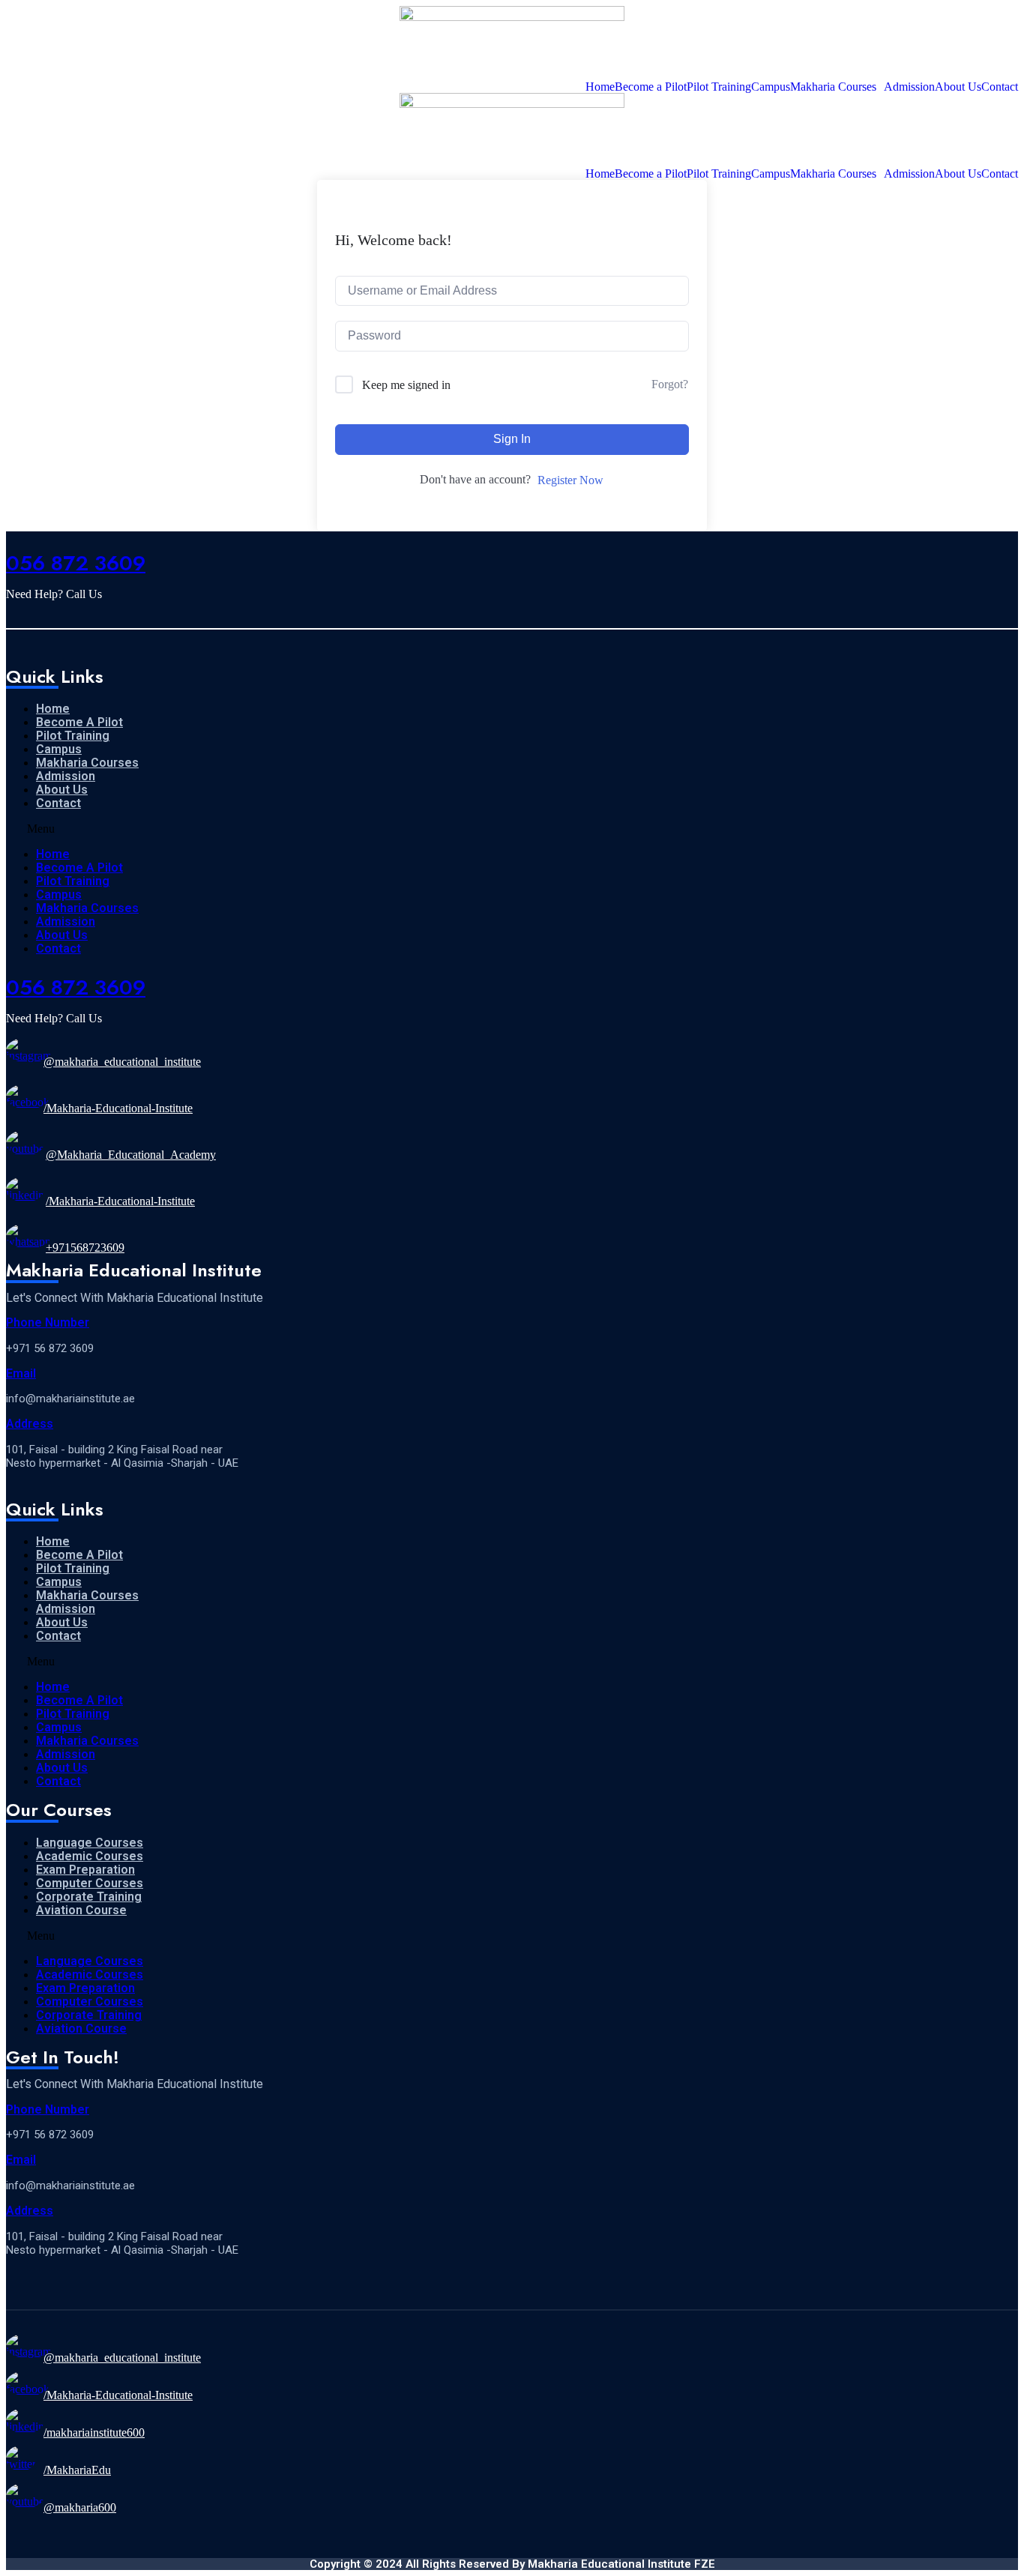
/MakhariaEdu (77, 2470)
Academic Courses (90, 1856)
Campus (771, 87)
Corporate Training (89, 1897)
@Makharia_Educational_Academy (131, 1155)
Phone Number (48, 1322)
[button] (158, 829)
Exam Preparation (85, 1870)
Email (21, 1373)
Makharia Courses (833, 87)
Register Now (570, 480)
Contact (1000, 87)
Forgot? (670, 384)
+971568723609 (85, 1248)
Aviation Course (81, 1910)
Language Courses (90, 1843)
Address (30, 1424)
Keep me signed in (406, 385)
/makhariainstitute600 (94, 2432)
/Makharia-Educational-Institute (118, 1108)
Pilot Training (719, 87)
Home (600, 87)
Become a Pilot (651, 87)
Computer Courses (90, 1883)
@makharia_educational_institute (122, 1062)
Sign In (512, 439)
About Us (958, 87)
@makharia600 (80, 2507)
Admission (909, 87)
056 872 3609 (76, 563)
